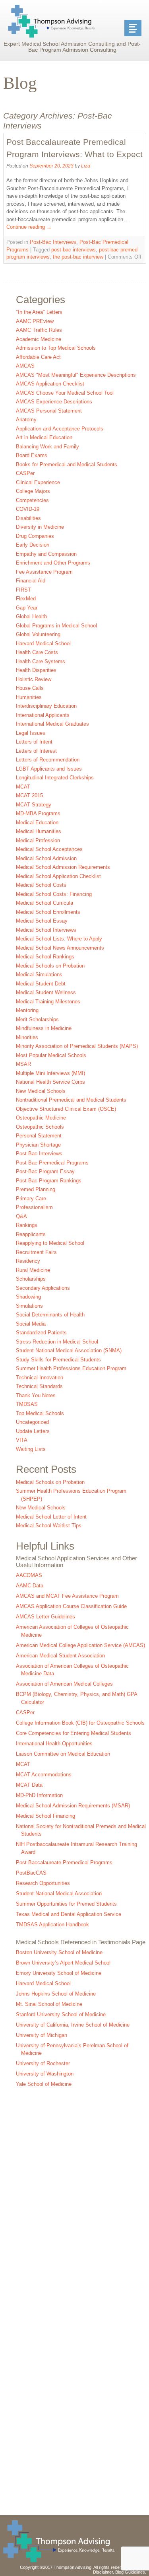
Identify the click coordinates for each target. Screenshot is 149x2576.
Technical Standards (39, 1386)
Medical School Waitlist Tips (49, 1526)
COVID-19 (28, 509)
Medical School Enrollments (48, 912)
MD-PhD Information (39, 1795)
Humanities (29, 697)
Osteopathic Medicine (41, 1118)
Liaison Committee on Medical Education (63, 1754)
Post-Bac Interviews (53, 242)
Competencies (32, 500)
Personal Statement (39, 1136)
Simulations (29, 1306)
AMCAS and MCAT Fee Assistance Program (67, 1596)
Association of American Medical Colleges (64, 1684)
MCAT (23, 787)
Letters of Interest (36, 751)
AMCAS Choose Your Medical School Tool (65, 393)
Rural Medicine (33, 1270)
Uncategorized (32, 1422)
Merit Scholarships (37, 1019)
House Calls (30, 688)
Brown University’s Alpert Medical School (63, 1963)
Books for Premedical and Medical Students (67, 464)
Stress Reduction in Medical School (57, 1342)
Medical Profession (38, 840)
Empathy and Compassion (46, 554)
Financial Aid (31, 581)
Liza (86, 166)
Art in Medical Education (44, 437)
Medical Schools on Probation (50, 966)
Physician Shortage (38, 1145)
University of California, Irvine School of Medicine (73, 2025)
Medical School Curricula (45, 903)
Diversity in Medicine (40, 527)
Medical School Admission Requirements (63, 867)
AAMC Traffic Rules (39, 330)
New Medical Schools (41, 1091)
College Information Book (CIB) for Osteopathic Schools (80, 1723)
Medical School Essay (42, 921)
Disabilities (28, 518)
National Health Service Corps (50, 1082)
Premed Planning (36, 1189)
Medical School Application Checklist (58, 876)
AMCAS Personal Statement (49, 411)
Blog (20, 83)
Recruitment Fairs (36, 1252)
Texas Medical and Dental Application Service (69, 1914)
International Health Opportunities (54, 1744)
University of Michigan (42, 2035)
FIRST (23, 590)
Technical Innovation (40, 1378)
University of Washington (45, 2074)
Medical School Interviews (46, 930)
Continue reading (29, 227)
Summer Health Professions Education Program (71, 1368)
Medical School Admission (46, 858)
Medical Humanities (39, 831)
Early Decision (33, 545)
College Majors (33, 491)
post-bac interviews (74, 250)
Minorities (27, 1037)
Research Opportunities (43, 1883)
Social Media (31, 1324)
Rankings (27, 1225)
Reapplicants (31, 1234)
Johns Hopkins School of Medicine (56, 1994)
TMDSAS (27, 1404)
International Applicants (43, 715)
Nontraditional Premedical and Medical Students (71, 1100)
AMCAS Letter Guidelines (45, 1617)
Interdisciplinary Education (46, 706)
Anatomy (26, 420)
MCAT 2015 (29, 795)
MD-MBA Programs (38, 813)
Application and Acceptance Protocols (60, 429)
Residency (28, 1261)
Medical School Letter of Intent (51, 1517)
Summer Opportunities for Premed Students (66, 1904)
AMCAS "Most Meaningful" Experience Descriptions (76, 375)
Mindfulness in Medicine (44, 1028)
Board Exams (32, 455)
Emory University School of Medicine (59, 1973)
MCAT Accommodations (44, 1775)
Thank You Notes (36, 1395)
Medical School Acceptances (49, 849)
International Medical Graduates (52, 724)
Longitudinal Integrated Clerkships (55, 778)
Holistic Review (34, 679)
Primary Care (31, 1198)
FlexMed (26, 599)
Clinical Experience (38, 482)
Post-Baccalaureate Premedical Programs (64, 1862)
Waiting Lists (31, 1449)
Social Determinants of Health (50, 1315)
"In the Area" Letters (39, 312)
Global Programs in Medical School (56, 626)
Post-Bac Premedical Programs (52, 1163)
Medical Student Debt (41, 984)
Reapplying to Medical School (50, 1243)
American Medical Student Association (60, 1656)
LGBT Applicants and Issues (49, 769)
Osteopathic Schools (40, 1127)
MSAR (23, 1064)
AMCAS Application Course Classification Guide (71, 1606)
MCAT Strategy (34, 805)
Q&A (21, 1216)
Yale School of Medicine (44, 2084)
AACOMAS (29, 1575)
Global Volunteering (38, 634)
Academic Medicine (39, 339)
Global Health (31, 616)
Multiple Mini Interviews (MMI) (50, 1073)
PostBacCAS (31, 1873)
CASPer (25, 473)
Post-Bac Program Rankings (49, 1181)
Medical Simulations (39, 975)
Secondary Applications (43, 1288)
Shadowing (28, 1297)
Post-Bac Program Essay (45, 1171)
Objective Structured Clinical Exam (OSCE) (66, 1109)
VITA (22, 1440)
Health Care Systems (41, 661)
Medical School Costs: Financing (54, 894)
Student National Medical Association (59, 1894)
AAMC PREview (35, 321)
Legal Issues (31, 733)
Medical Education (37, 823)
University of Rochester (43, 2063)
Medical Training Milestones (48, 1002)
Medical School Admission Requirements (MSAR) (73, 1806)
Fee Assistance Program (44, 572)
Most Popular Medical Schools (51, 1055)
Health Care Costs (37, 652)
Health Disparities (36, 670)
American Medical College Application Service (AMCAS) (80, 1645)
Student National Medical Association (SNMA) (69, 1350)
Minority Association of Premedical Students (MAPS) (77, 1046)
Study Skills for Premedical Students (58, 1360)
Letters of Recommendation (48, 760)
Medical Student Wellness (46, 992)
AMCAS (25, 366)
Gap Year (27, 608)
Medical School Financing (45, 1816)
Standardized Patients (41, 1333)
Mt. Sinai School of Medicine (49, 2004)
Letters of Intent (34, 742)
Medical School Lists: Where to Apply (59, 939)
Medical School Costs (41, 885)
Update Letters (33, 1431)
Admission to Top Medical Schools (56, 348)
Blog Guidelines (130, 2572)
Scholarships (31, 1279)
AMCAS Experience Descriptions (54, 402)
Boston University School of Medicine (59, 1952)
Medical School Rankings (45, 957)
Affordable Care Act (38, 357)
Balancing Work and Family (47, 447)
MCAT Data (29, 1785)
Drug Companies (35, 536)
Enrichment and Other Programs (53, 563)
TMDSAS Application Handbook (52, 1925)
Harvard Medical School (43, 644)
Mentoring (27, 1010)
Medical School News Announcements (60, 948)
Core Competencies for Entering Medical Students (74, 1733)
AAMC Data (30, 1586)
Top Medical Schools (40, 1413)
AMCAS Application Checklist (50, 384)
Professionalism (34, 1207)
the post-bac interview (78, 257)
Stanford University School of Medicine (61, 2014)
